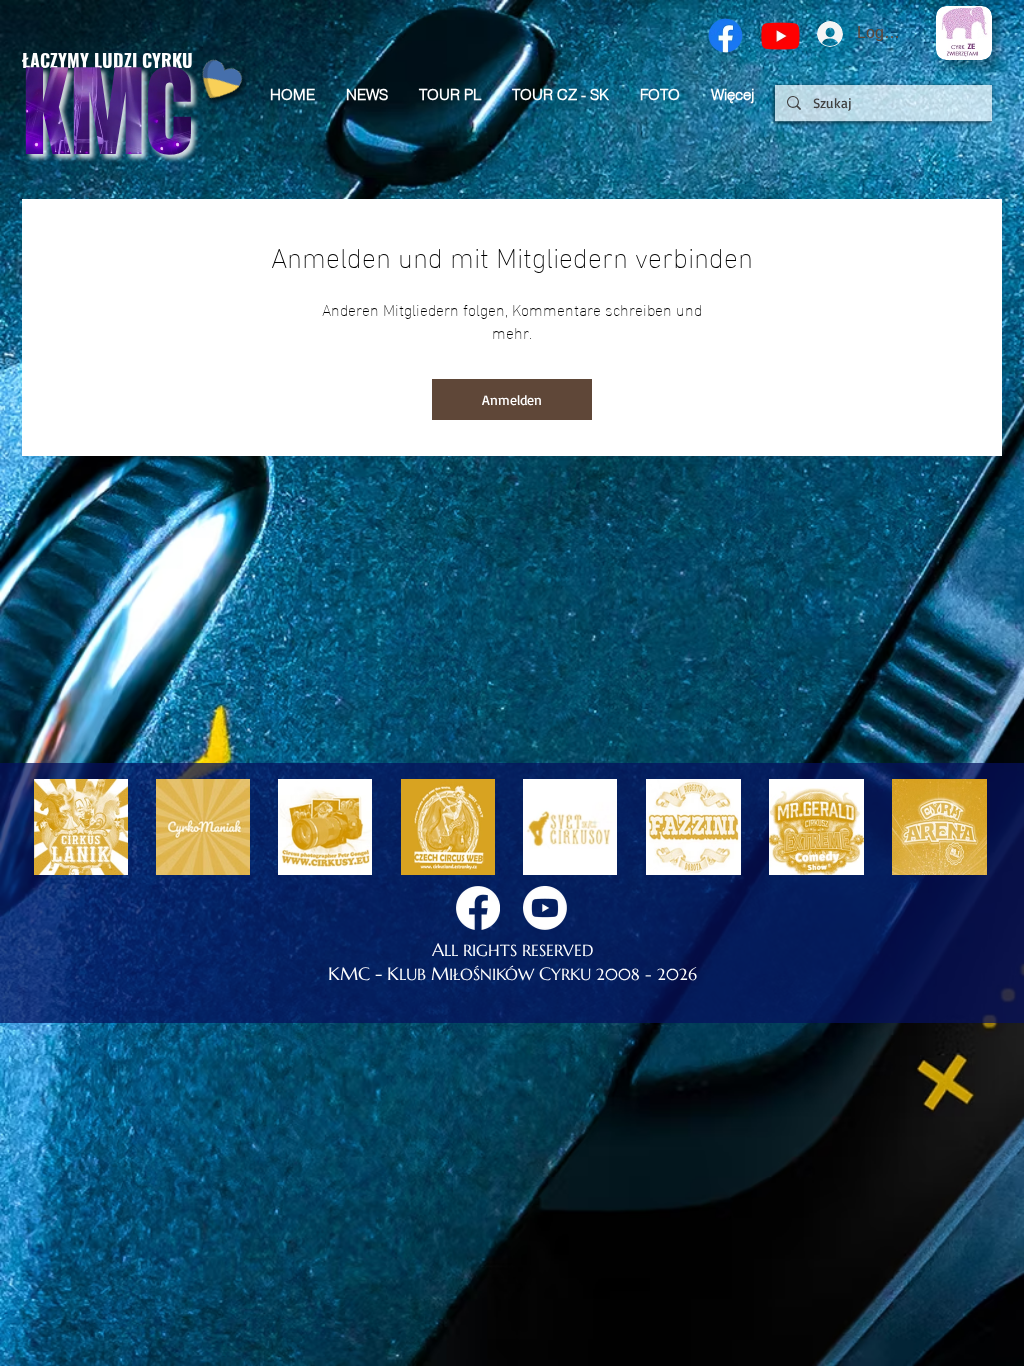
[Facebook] (725, 35)
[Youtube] (780, 35)
